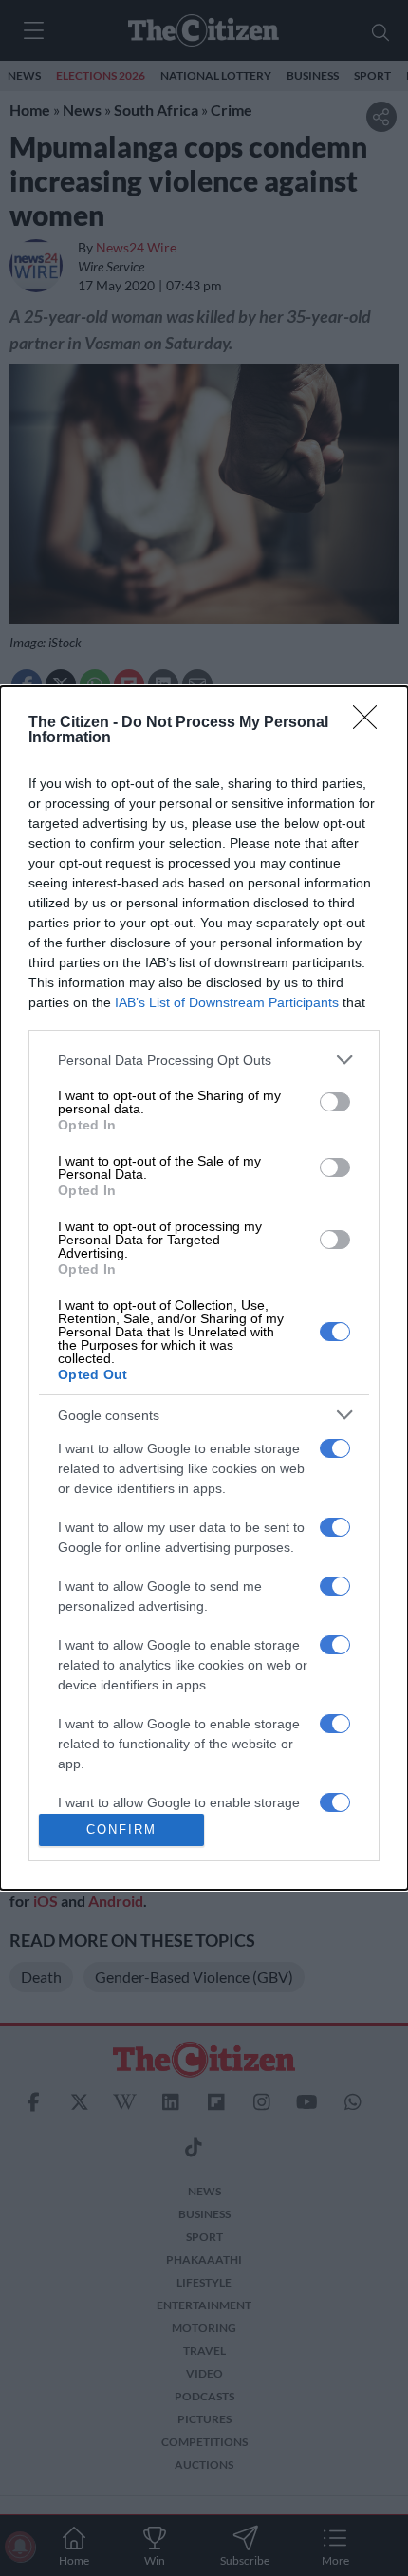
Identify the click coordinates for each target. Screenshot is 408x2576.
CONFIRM (121, 1829)
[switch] (335, 1102)
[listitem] (204, 1060)
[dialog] (204, 1288)
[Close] (371, 723)
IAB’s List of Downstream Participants (227, 1002)
